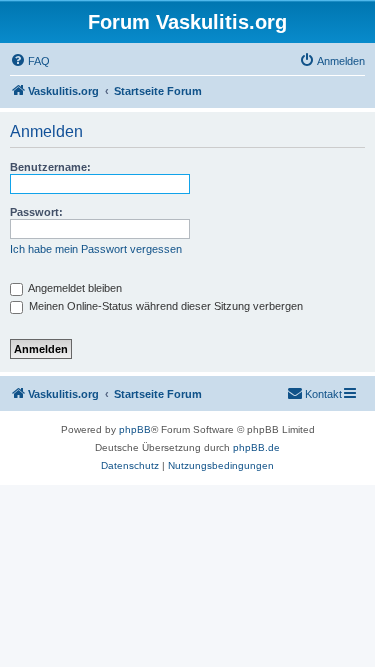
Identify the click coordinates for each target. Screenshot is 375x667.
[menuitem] (30, 61)
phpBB (135, 429)
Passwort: (36, 212)
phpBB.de (256, 447)
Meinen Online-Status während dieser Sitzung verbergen (164, 306)
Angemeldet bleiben (74, 288)
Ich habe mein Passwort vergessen (96, 249)
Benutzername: (50, 167)
